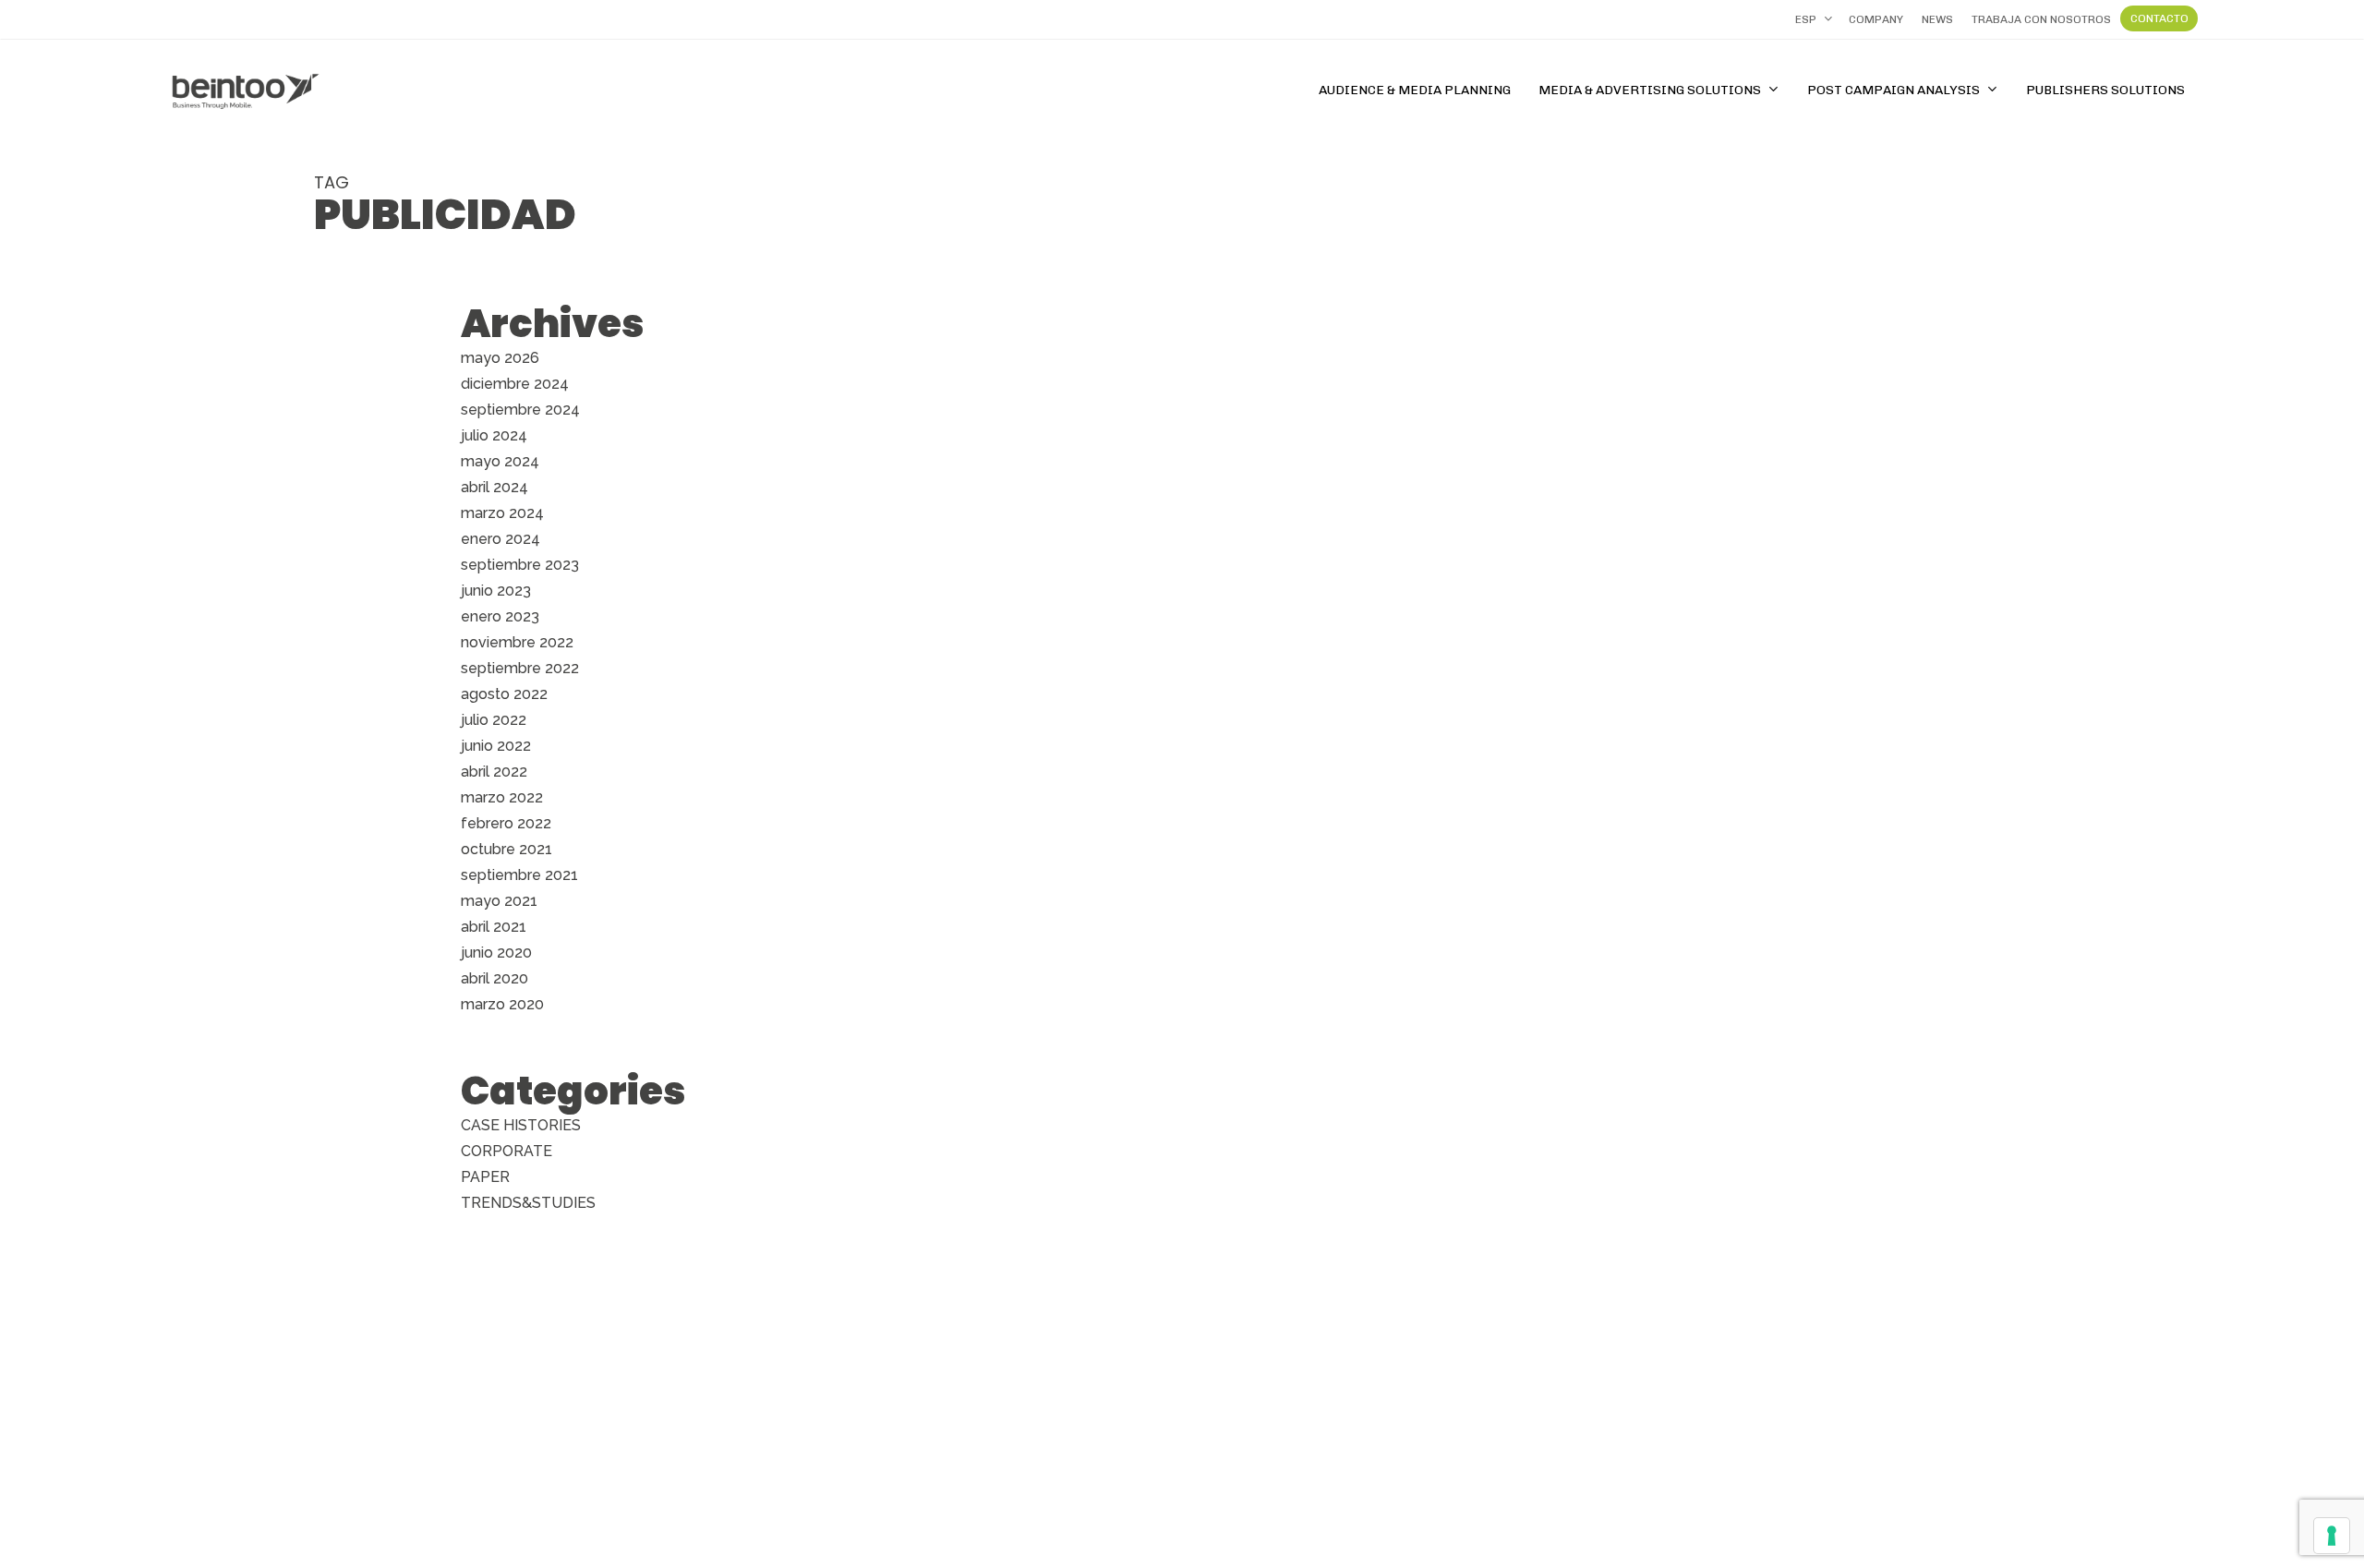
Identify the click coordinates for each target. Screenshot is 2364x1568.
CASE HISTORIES (521, 1125)
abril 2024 (495, 487)
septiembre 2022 (520, 668)
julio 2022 (494, 720)
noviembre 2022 (517, 642)
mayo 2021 (499, 901)
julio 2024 (494, 435)
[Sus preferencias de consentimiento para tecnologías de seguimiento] (2332, 1536)
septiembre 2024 (520, 410)
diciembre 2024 (515, 384)
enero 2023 (500, 616)
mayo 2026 (500, 358)
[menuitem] (1813, 19)
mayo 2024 (500, 461)
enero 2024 (501, 539)
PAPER (485, 1177)
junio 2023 (496, 591)
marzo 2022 (502, 797)
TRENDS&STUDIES (528, 1203)
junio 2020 (496, 953)
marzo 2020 (502, 1004)
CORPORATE (507, 1151)
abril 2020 (495, 978)
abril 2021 (494, 927)
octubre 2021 (507, 849)
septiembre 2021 (519, 875)
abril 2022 (494, 772)
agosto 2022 (504, 694)
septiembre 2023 (520, 565)
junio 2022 (496, 746)
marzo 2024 (502, 513)
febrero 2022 (506, 823)
